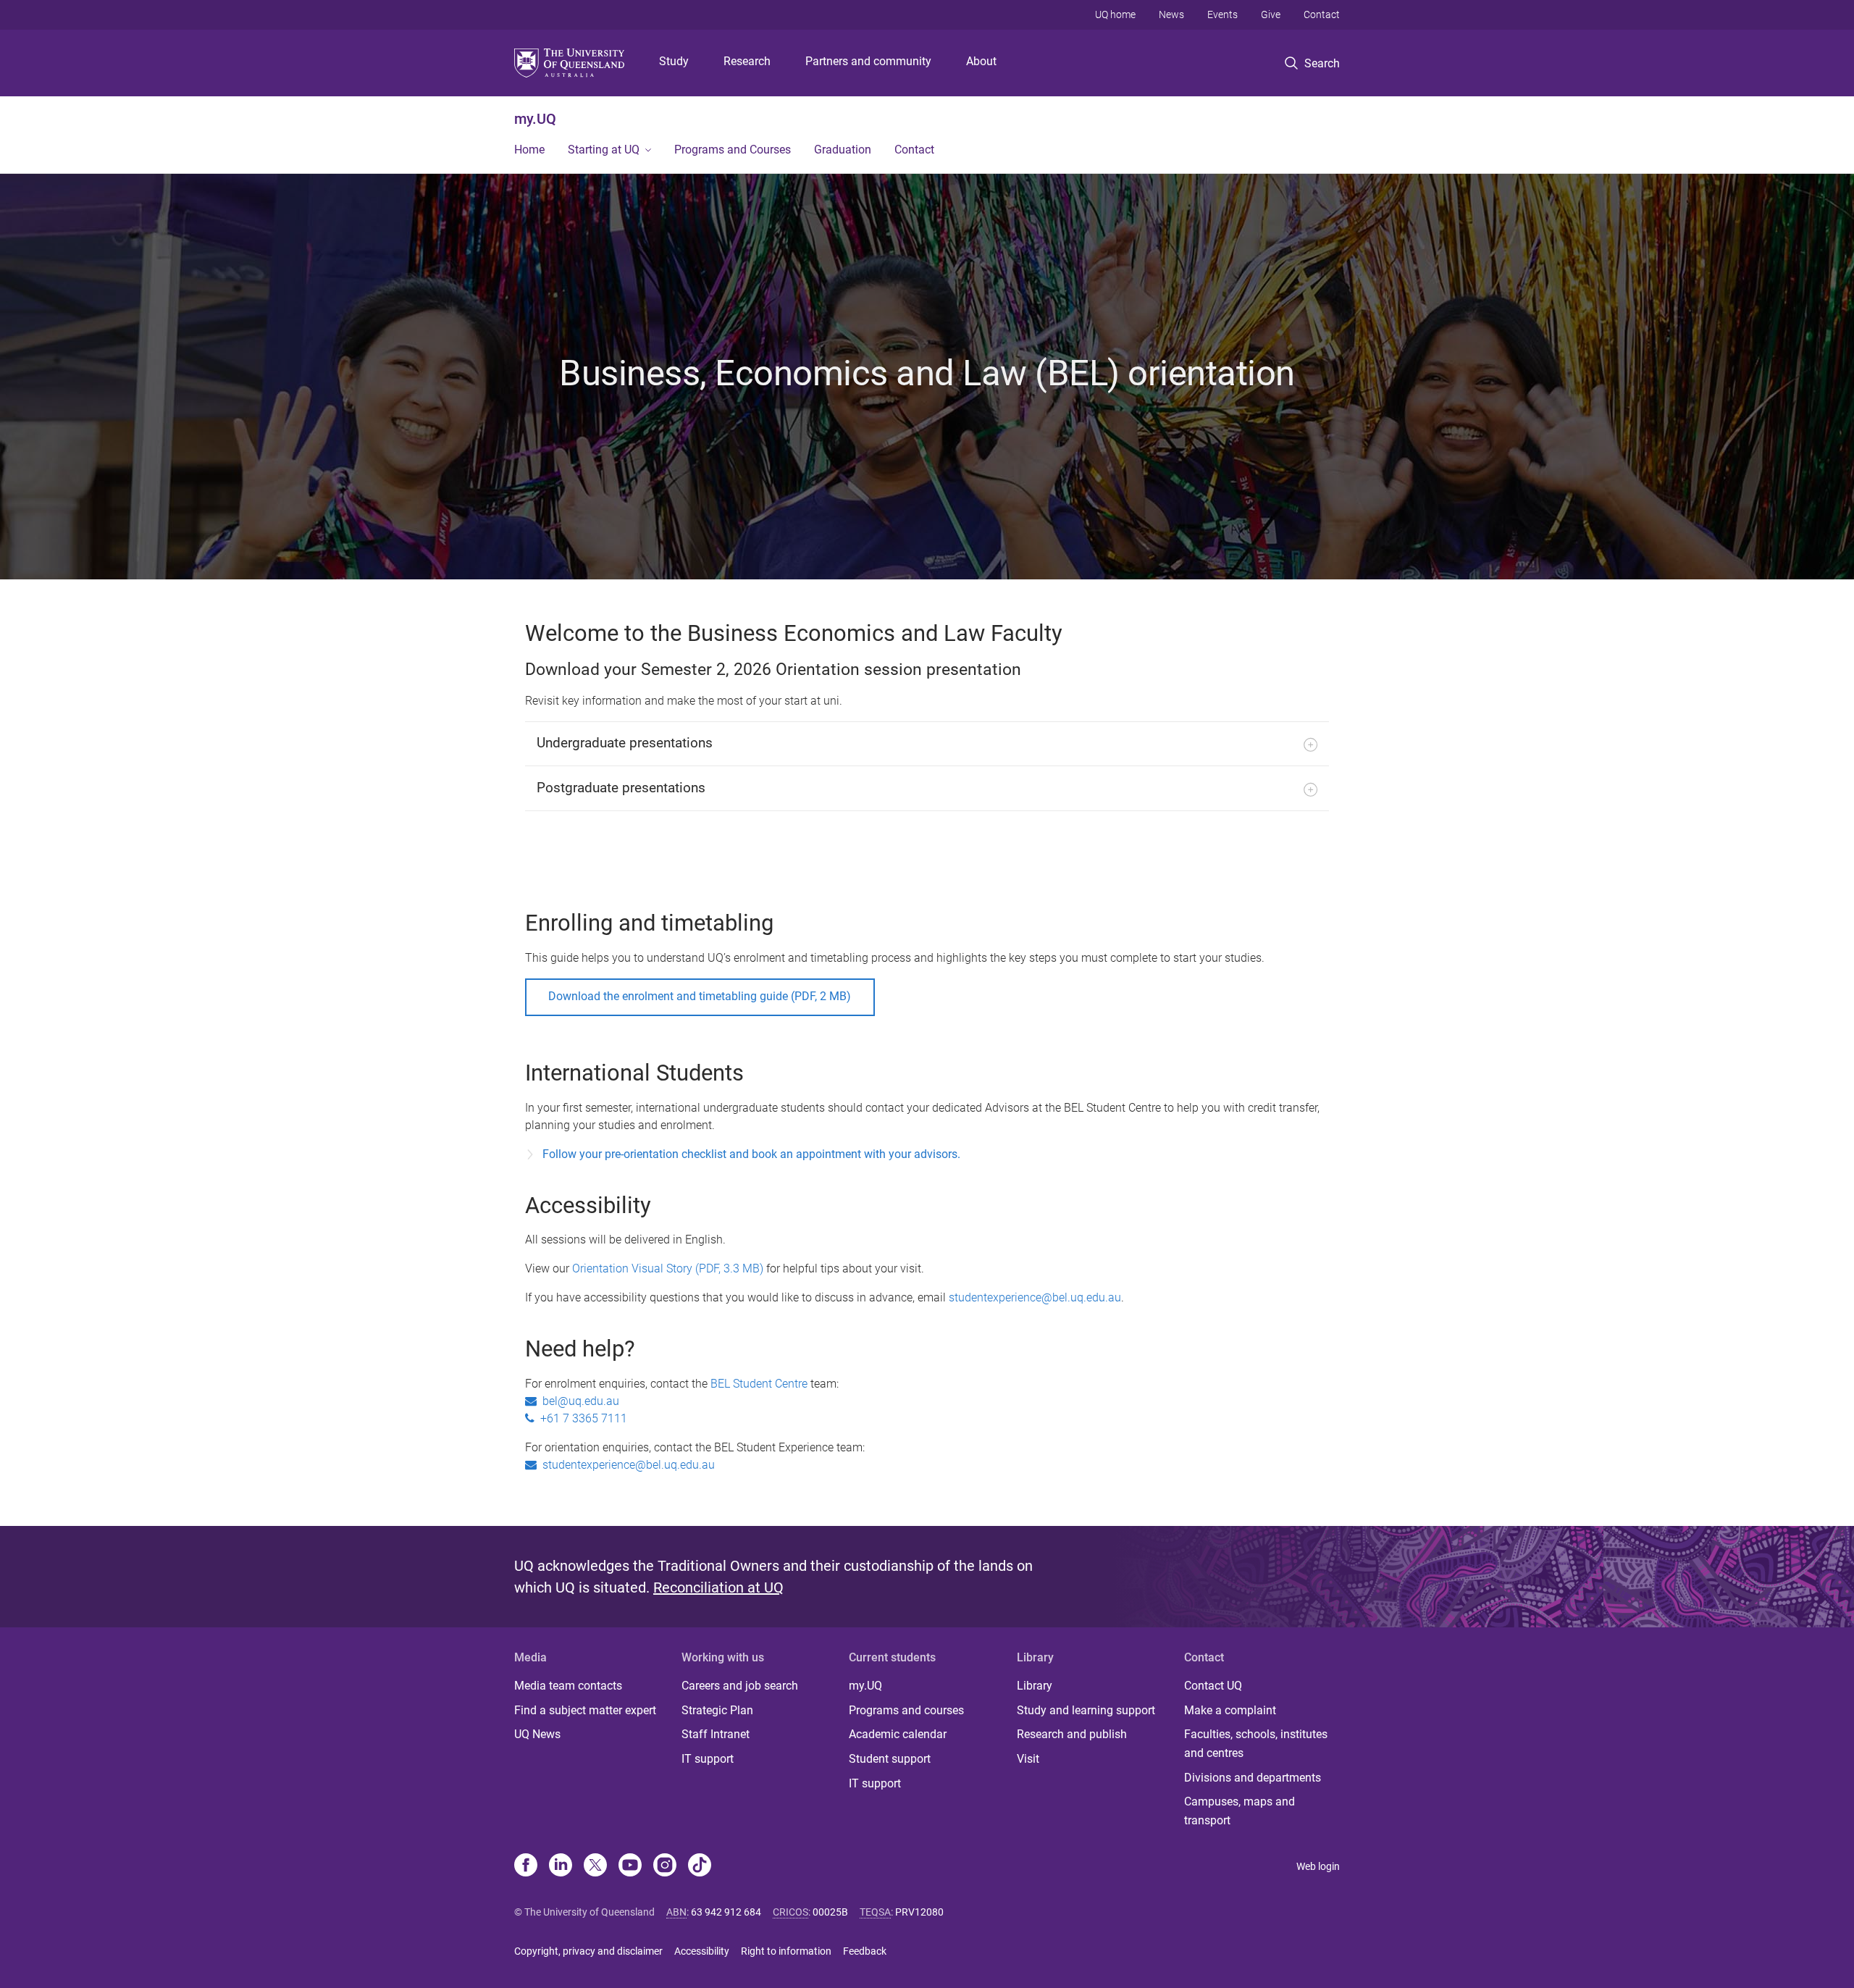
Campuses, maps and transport (1240, 1811)
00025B (830, 1912)
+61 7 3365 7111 (581, 1418)
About (981, 61)
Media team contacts (568, 1686)
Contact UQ (1213, 1686)
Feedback (865, 1951)
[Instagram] (665, 1866)
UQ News (537, 1734)
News (1171, 14)
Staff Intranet (716, 1734)
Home (529, 150)
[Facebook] (526, 1866)
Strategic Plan (717, 1710)
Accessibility (702, 1951)
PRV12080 (919, 1912)
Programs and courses (906, 1710)
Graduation (843, 150)
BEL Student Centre (759, 1384)
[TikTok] (700, 1866)
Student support (890, 1759)
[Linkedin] (561, 1866)
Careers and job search (740, 1686)
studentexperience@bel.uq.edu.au (1035, 1297)
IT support (708, 1759)
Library (1035, 1686)
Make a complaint (1230, 1710)
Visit (1028, 1759)
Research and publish (1072, 1734)
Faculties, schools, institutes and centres (1256, 1744)
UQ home (1115, 14)
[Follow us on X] (595, 1866)
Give (1271, 14)
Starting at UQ (604, 150)
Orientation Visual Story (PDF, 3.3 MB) (668, 1268)
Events (1222, 14)
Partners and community (868, 61)
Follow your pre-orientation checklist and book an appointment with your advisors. (753, 1154)
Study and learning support (1086, 1710)
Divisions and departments (1253, 1778)
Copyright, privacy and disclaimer (588, 1951)
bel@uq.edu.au (578, 1401)
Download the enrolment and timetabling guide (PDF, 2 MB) (700, 996)
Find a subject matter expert (585, 1710)
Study (674, 61)
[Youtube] (630, 1866)
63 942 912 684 (726, 1912)
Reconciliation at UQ (718, 1588)
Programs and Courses (733, 150)
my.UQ (535, 119)
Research (747, 61)
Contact (1322, 14)
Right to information (786, 1951)
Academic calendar (898, 1734)
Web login (1318, 1866)
